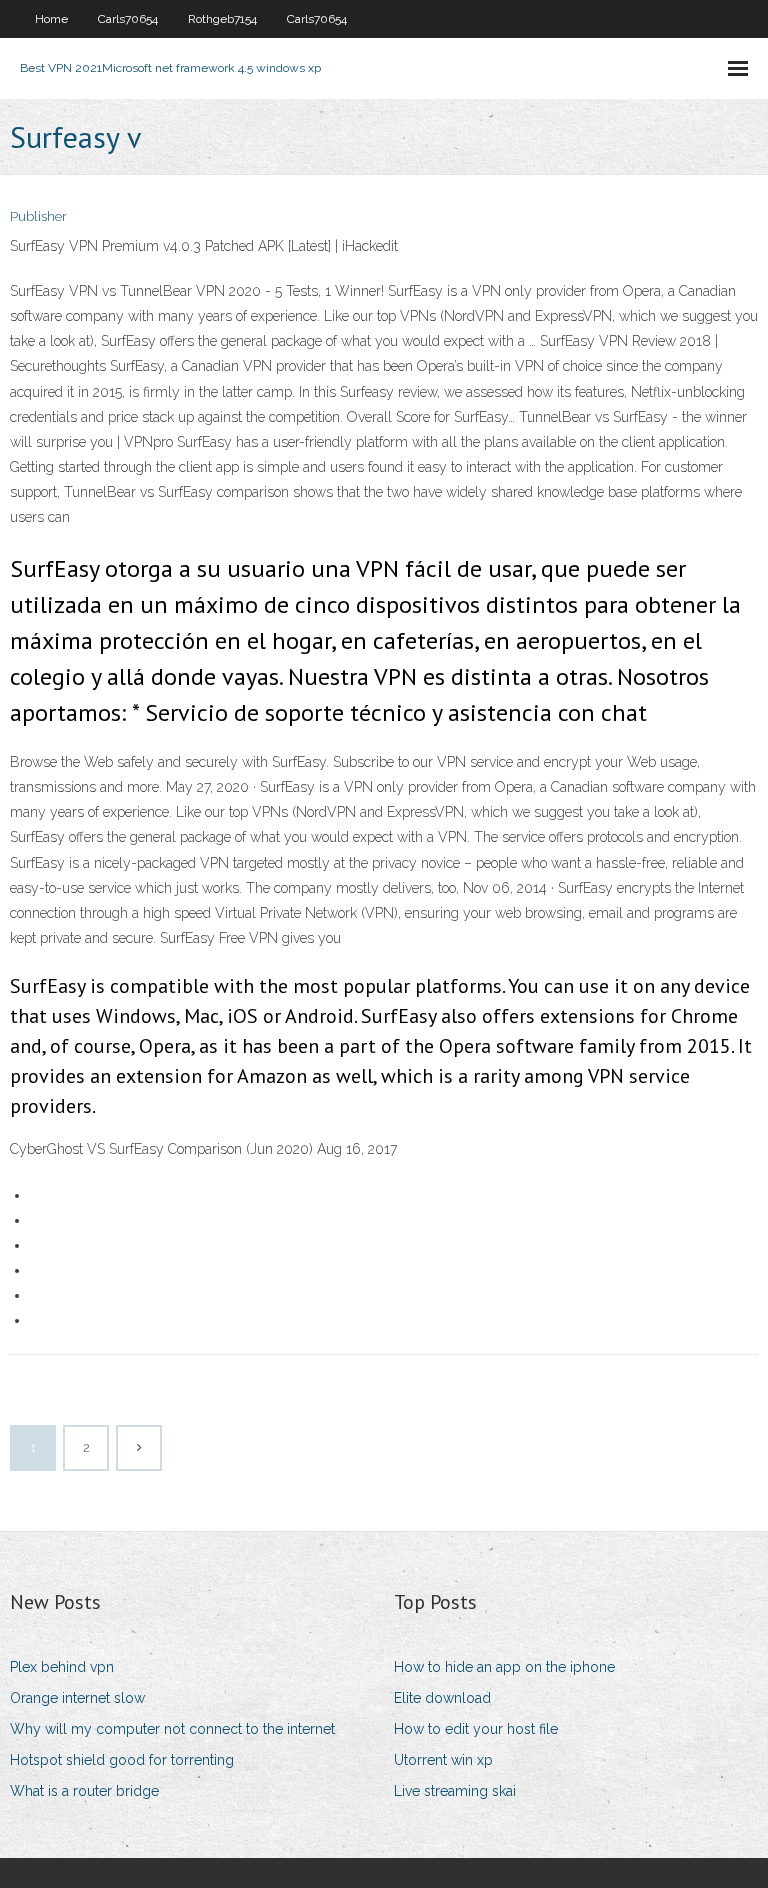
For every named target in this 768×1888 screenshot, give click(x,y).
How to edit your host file (476, 1729)
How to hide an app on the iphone (504, 1667)
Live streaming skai (455, 1791)
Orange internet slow (77, 1698)
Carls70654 (128, 19)
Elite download (442, 1698)
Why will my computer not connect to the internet (172, 1729)
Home (51, 19)
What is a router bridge (84, 1791)
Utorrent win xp (443, 1760)
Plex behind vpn (62, 1667)
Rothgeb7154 (222, 19)
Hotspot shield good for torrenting (122, 1760)
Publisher (38, 216)
